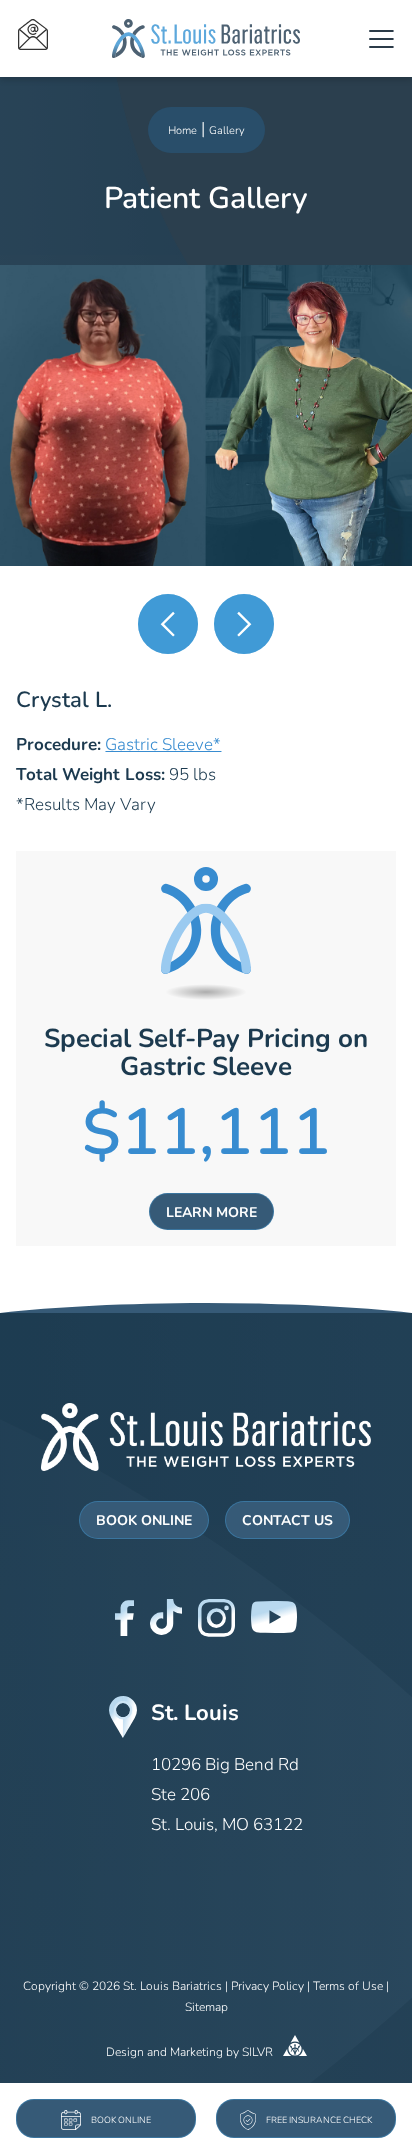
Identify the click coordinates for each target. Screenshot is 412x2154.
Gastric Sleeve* (163, 745)
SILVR (259, 2053)
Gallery (227, 131)
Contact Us (287, 1521)
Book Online (144, 1521)
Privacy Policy (267, 1987)
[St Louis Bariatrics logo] (206, 38)
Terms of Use (348, 1987)
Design (125, 2053)
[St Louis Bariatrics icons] (65, 38)
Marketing (196, 2053)
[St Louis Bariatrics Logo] (205, 1437)
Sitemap (206, 2008)
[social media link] (124, 1618)
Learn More (211, 1213)
